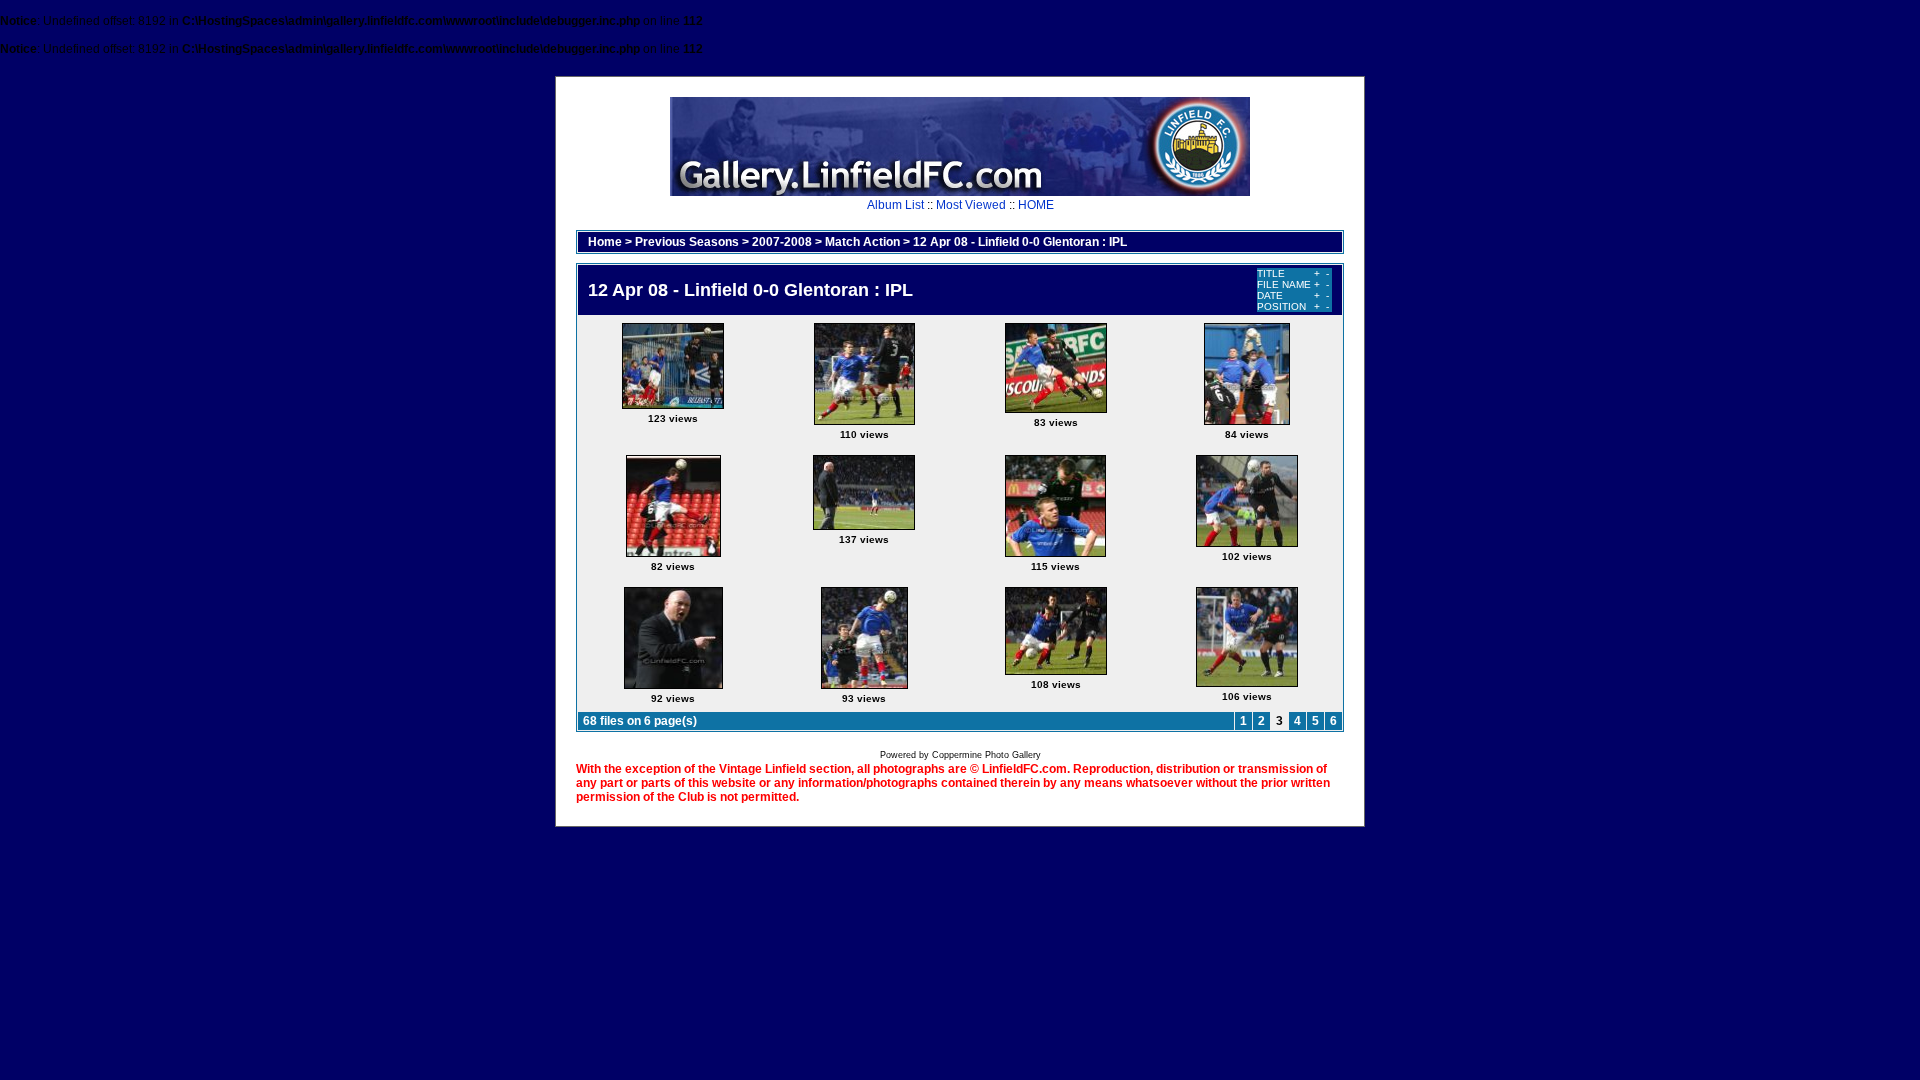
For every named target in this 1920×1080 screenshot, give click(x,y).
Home (605, 242)
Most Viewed (971, 205)
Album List (895, 205)
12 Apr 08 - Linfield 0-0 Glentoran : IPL (1020, 242)
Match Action (862, 242)
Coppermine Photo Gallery (986, 755)
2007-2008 (782, 242)
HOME (1036, 205)
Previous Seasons (687, 242)
